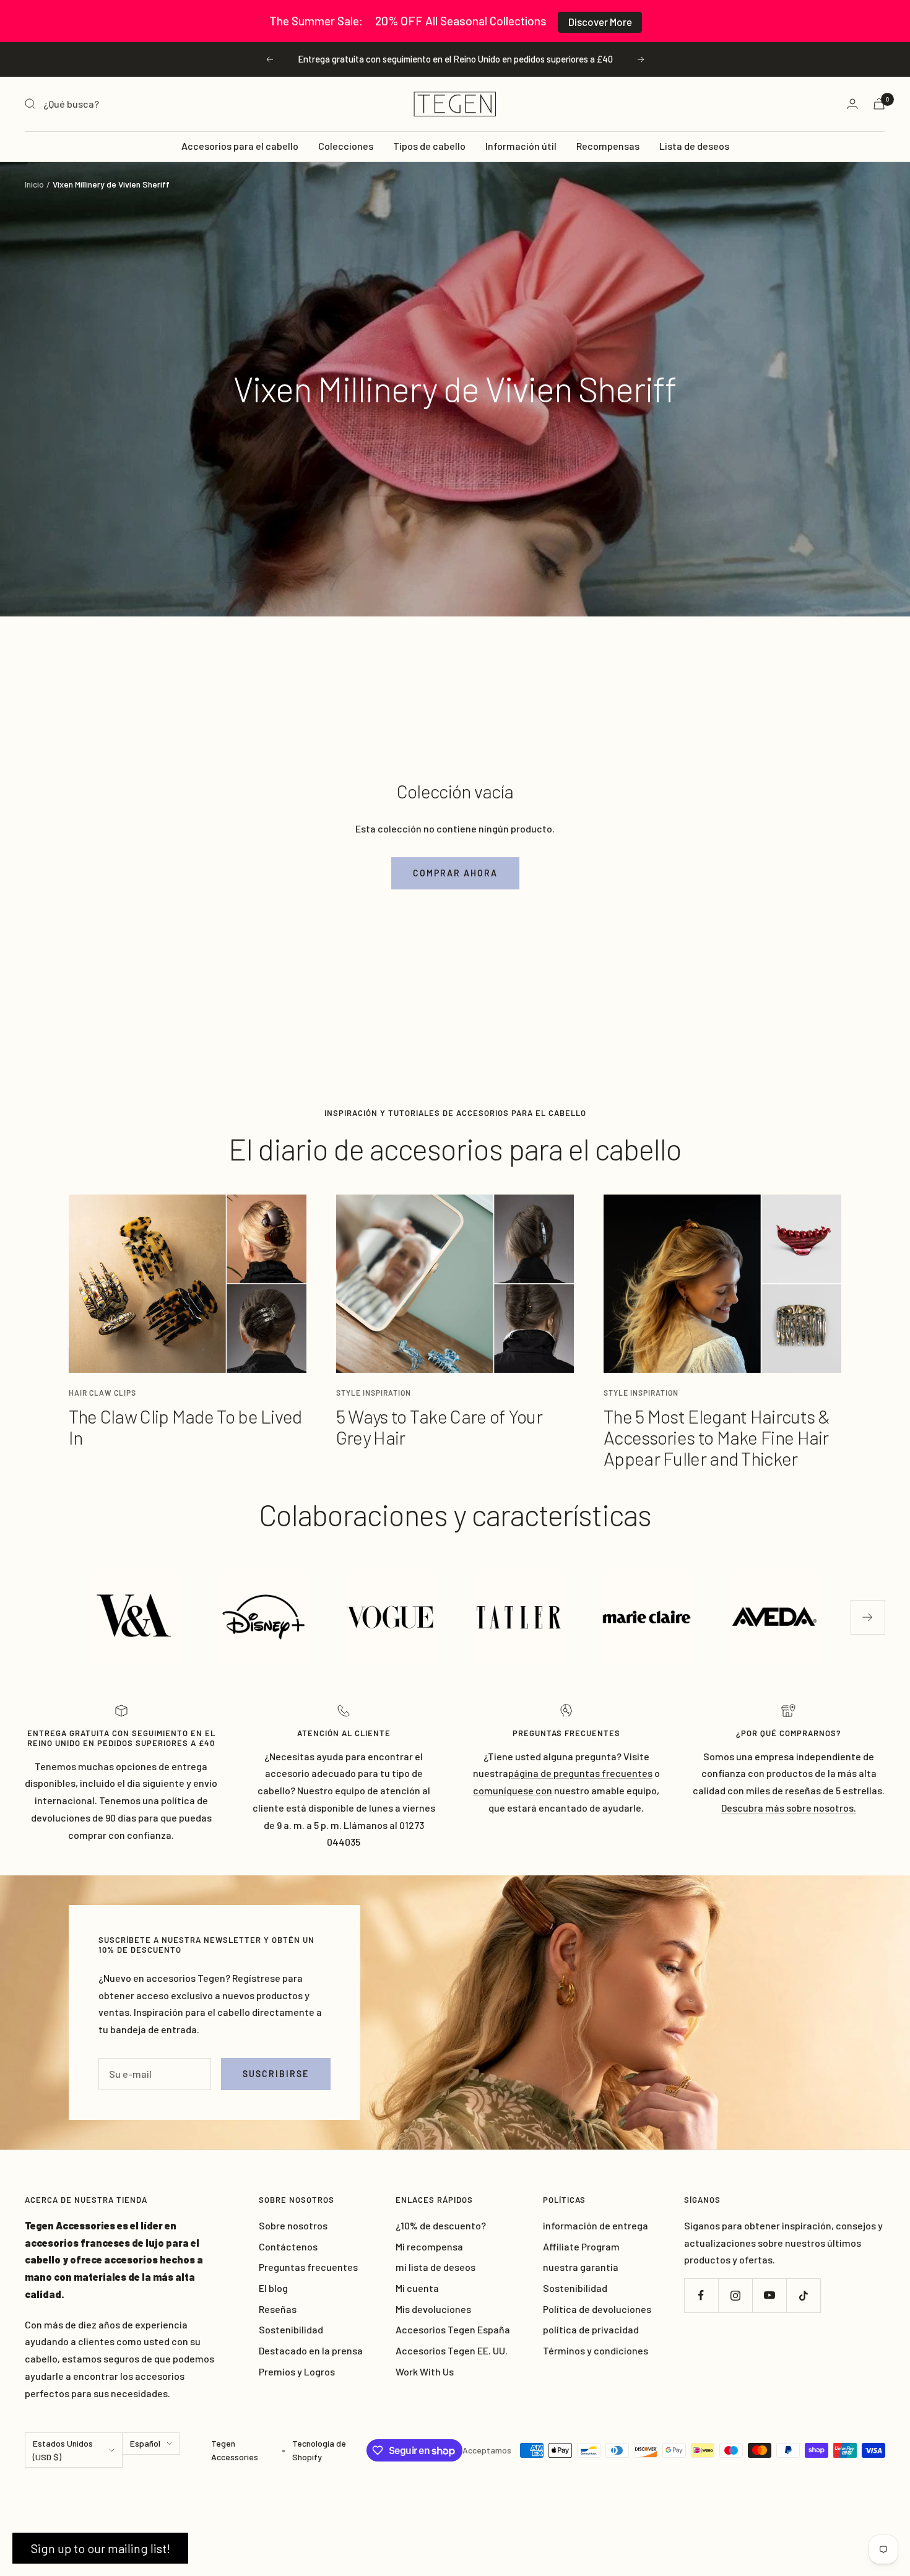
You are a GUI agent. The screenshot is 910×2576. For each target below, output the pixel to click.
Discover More (600, 22)
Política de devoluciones (597, 2309)
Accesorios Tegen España (453, 2329)
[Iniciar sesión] (852, 104)
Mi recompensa (429, 2246)
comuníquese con (513, 1790)
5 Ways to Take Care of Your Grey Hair (439, 1427)
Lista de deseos (694, 146)
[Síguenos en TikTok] (803, 2295)
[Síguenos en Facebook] (701, 2295)
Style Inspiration (374, 1393)
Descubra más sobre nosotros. (789, 1808)
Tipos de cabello (429, 146)
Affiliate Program (581, 2246)
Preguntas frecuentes (308, 2267)
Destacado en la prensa (311, 2350)
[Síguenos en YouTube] (769, 2295)
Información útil (521, 146)
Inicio (34, 184)
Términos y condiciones (596, 2350)
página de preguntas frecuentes (580, 1773)
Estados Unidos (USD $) (63, 2450)
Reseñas (278, 2309)
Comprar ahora (455, 873)
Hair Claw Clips (102, 1393)
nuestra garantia (581, 2267)
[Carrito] (879, 104)
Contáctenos (288, 2246)
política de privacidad (591, 2329)
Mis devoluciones (433, 2309)
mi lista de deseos (435, 2267)
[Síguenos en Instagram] (735, 2295)
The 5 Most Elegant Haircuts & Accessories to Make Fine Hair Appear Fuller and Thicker (717, 1437)
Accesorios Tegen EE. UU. (452, 2350)
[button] (100, 2548)
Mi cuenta (417, 2288)
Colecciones (346, 146)
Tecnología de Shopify (319, 2450)
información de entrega (596, 2225)
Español (145, 2443)
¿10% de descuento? (441, 2225)
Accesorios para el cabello (240, 146)
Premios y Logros (297, 2371)
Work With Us (425, 2371)
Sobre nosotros (293, 2225)
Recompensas (608, 146)
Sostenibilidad (291, 2329)
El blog (273, 2288)
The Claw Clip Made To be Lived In (185, 1427)
